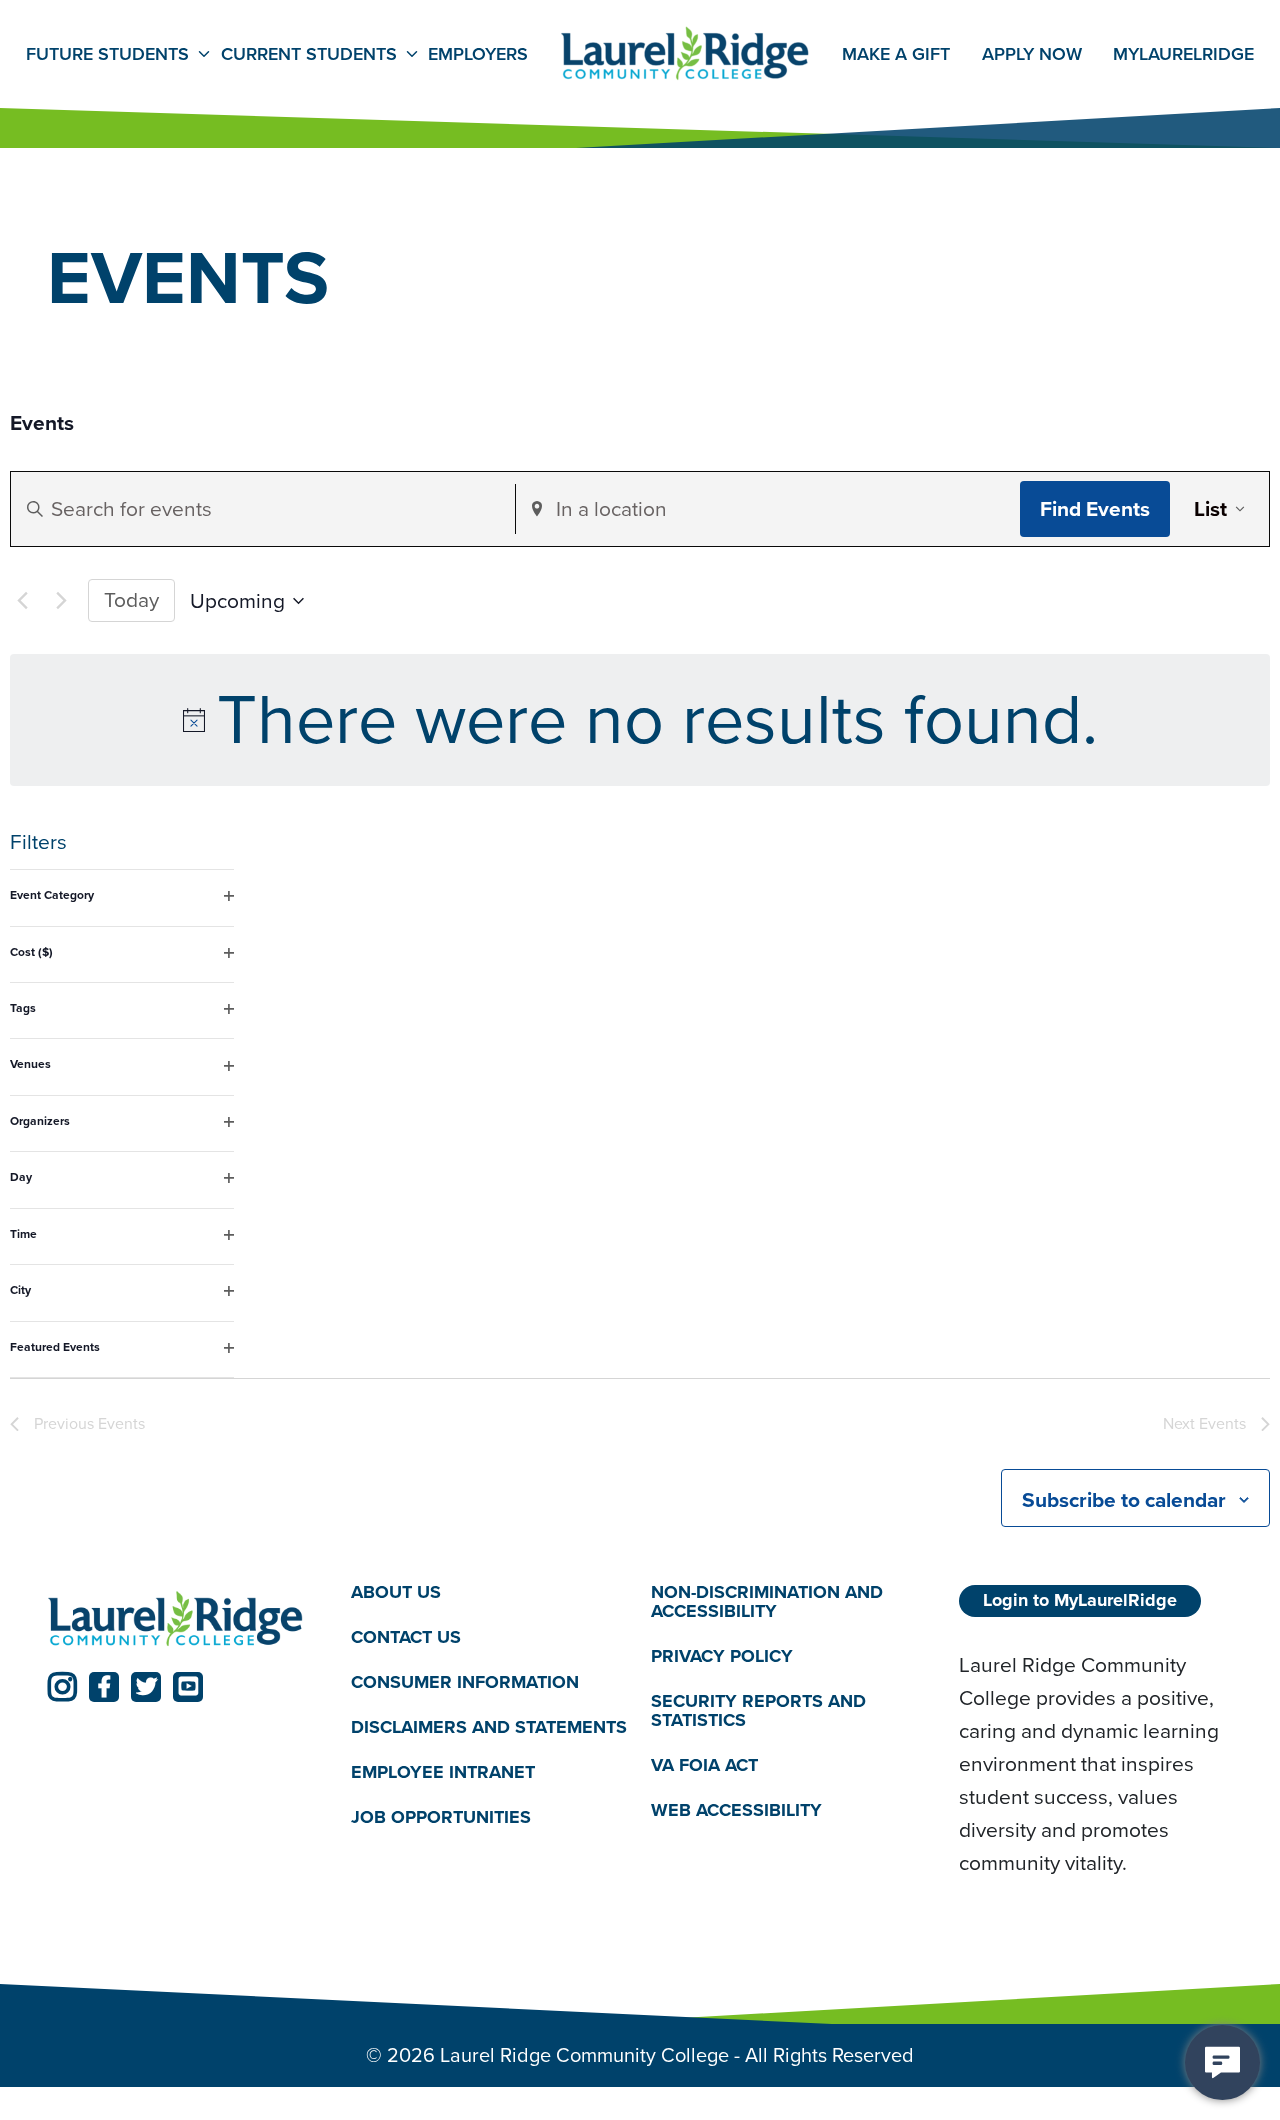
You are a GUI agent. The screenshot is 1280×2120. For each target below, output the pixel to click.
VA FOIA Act (704, 1765)
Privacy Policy (722, 1656)
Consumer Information (465, 1682)
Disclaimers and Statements (489, 1727)
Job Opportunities (441, 1817)
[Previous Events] (22, 601)
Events (42, 423)
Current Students (309, 54)
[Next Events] (61, 601)
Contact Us (406, 1637)
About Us (396, 1592)
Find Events (1095, 508)
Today (131, 599)
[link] (62, 1687)
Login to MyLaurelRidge (1080, 1600)
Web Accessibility (736, 1810)
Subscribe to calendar (1124, 1499)
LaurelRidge (1183, 54)
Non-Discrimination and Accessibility (767, 1601)
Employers (478, 54)
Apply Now (1032, 54)
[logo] (176, 1619)
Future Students (107, 54)
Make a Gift (896, 54)
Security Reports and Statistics (758, 1710)
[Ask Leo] (1222, 2062)
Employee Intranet (443, 1772)
